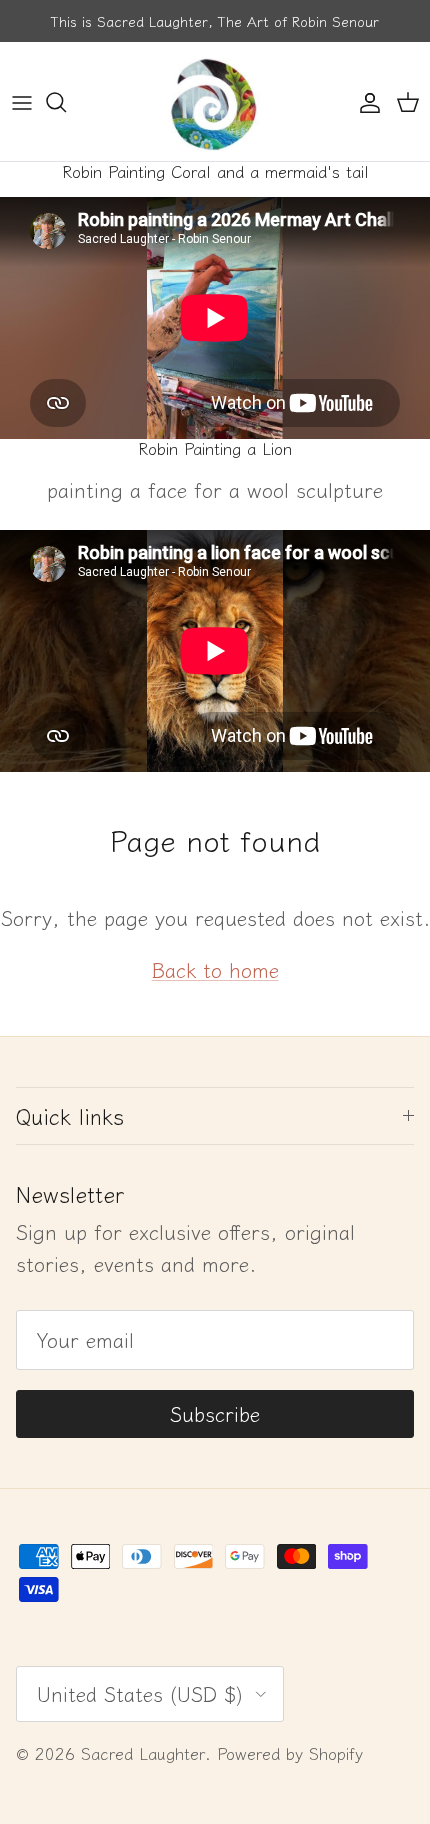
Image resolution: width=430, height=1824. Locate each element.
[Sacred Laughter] (215, 101)
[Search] (66, 102)
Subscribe (215, 1413)
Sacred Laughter (143, 1753)
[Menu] (22, 102)
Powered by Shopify (290, 1753)
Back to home (215, 969)
